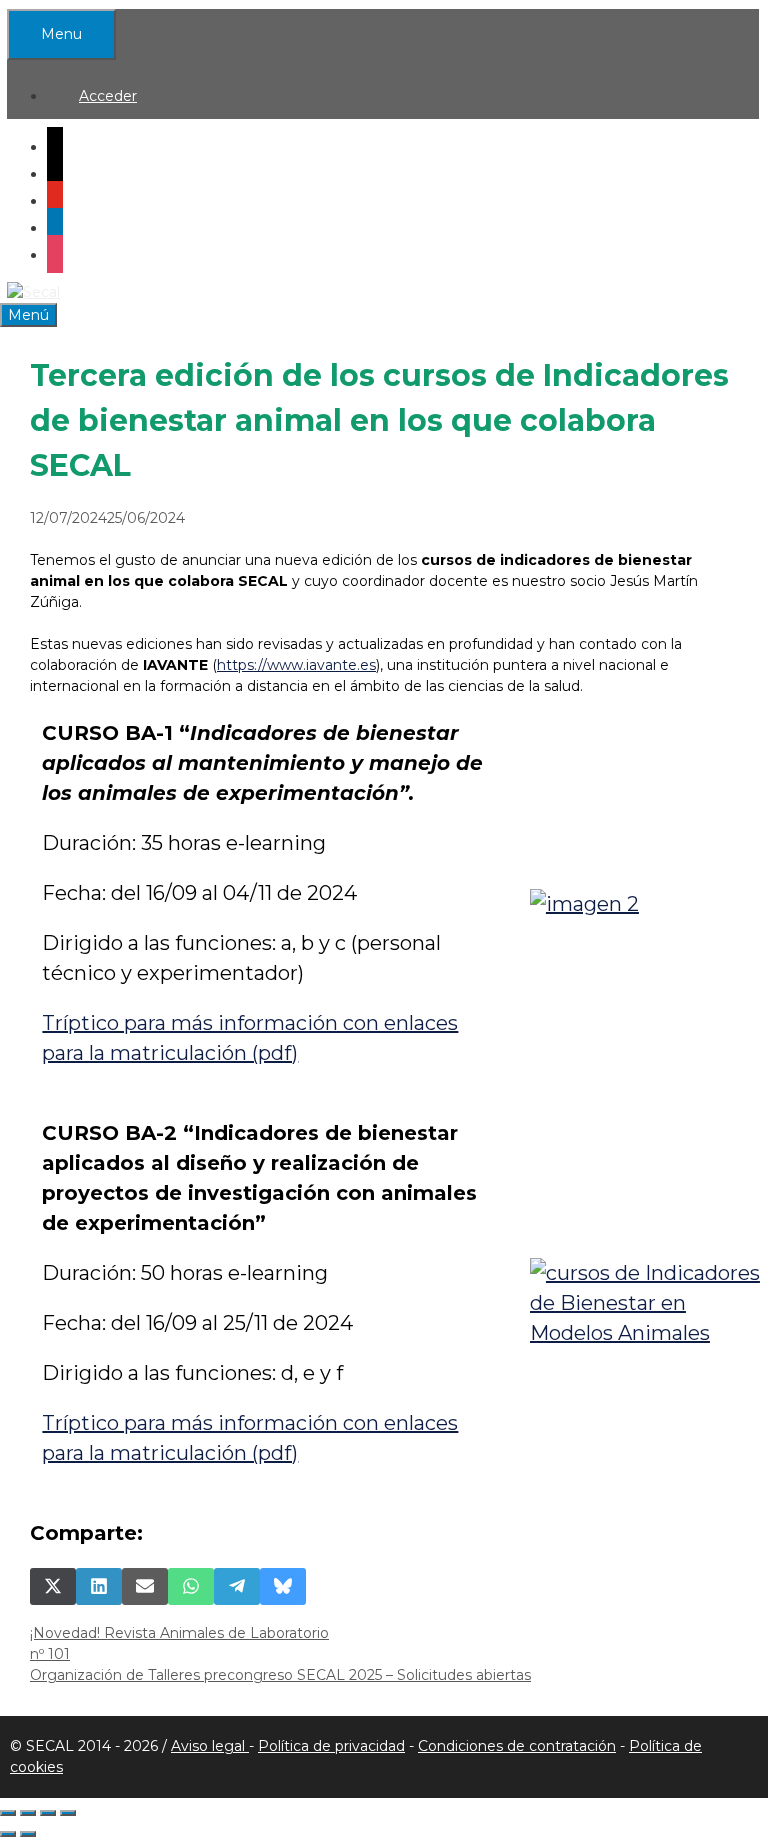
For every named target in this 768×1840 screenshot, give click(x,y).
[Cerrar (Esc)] (68, 1813)
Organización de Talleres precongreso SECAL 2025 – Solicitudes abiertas (280, 1675)
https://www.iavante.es (296, 665)
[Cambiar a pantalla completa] (28, 1813)
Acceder (108, 96)
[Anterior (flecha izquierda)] (8, 1834)
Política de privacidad (331, 1746)
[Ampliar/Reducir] (8, 1813)
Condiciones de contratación (517, 1746)
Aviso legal (210, 1746)
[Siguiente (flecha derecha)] (28, 1834)
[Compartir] (48, 1813)
